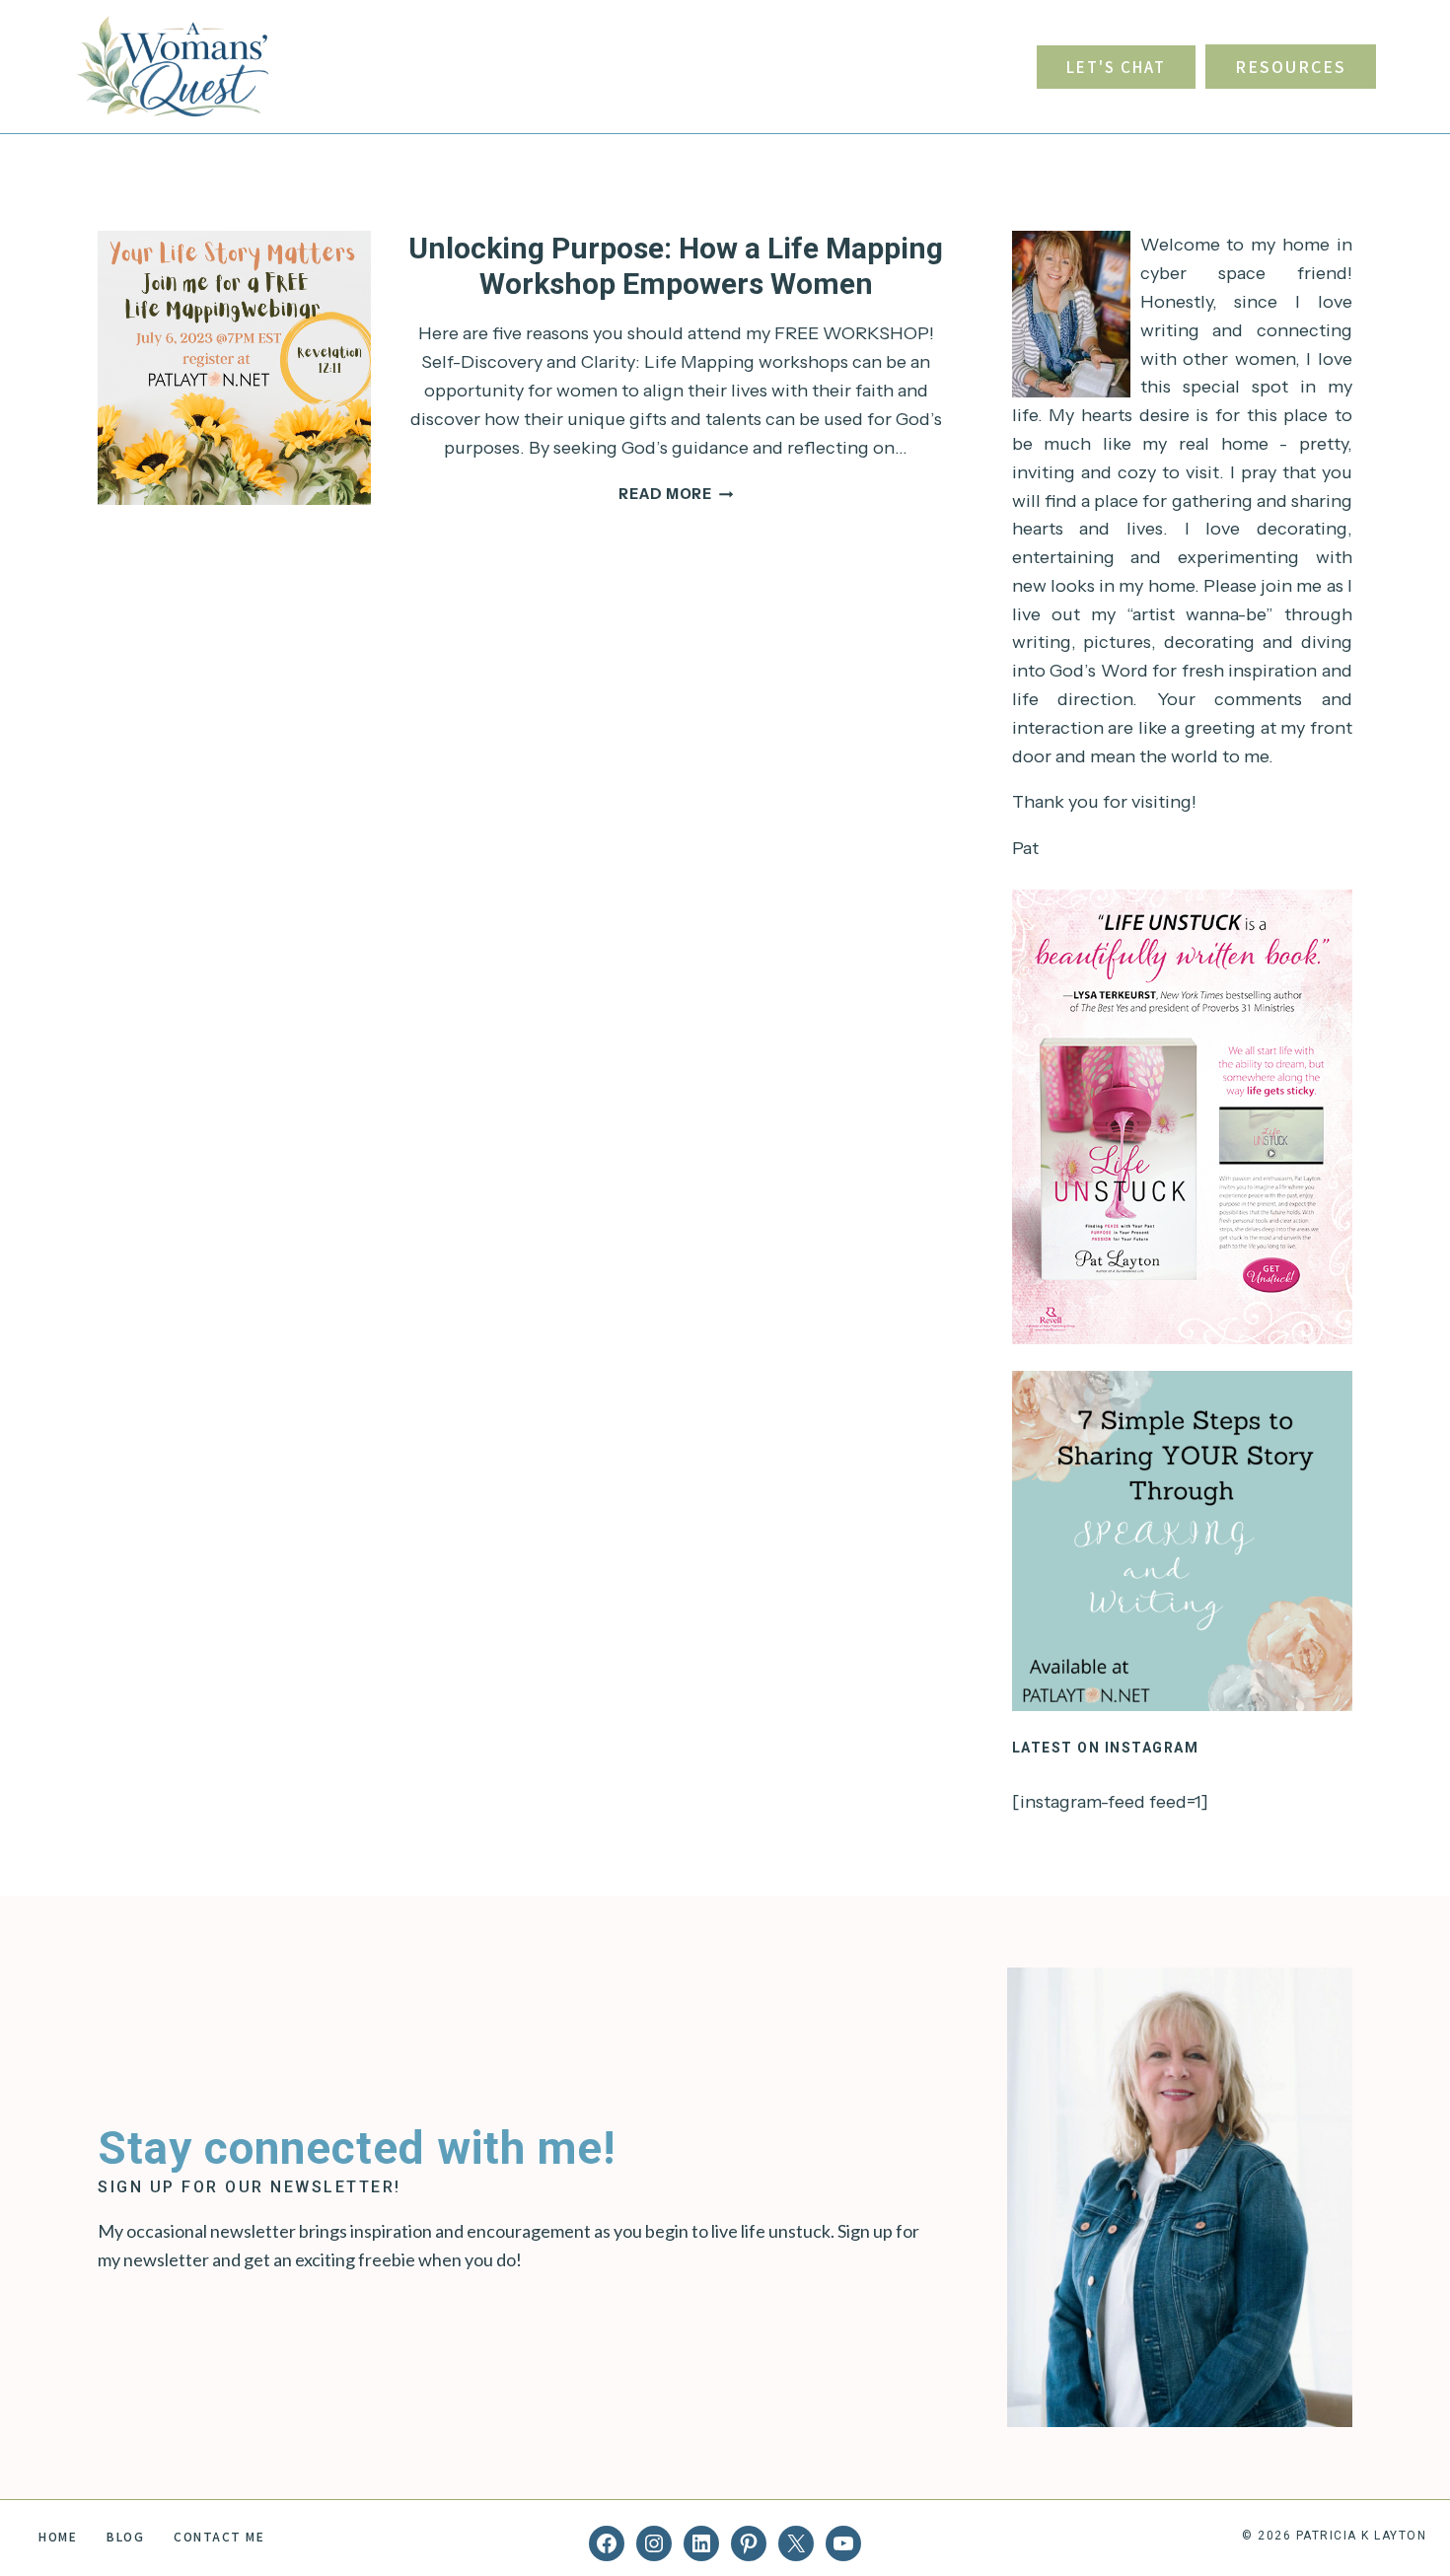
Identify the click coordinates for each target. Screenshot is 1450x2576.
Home (58, 2536)
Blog (125, 2536)
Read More (676, 494)
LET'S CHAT (1116, 67)
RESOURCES (1291, 66)
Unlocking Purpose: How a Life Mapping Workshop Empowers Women (676, 266)
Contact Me (219, 2536)
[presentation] (234, 367)
